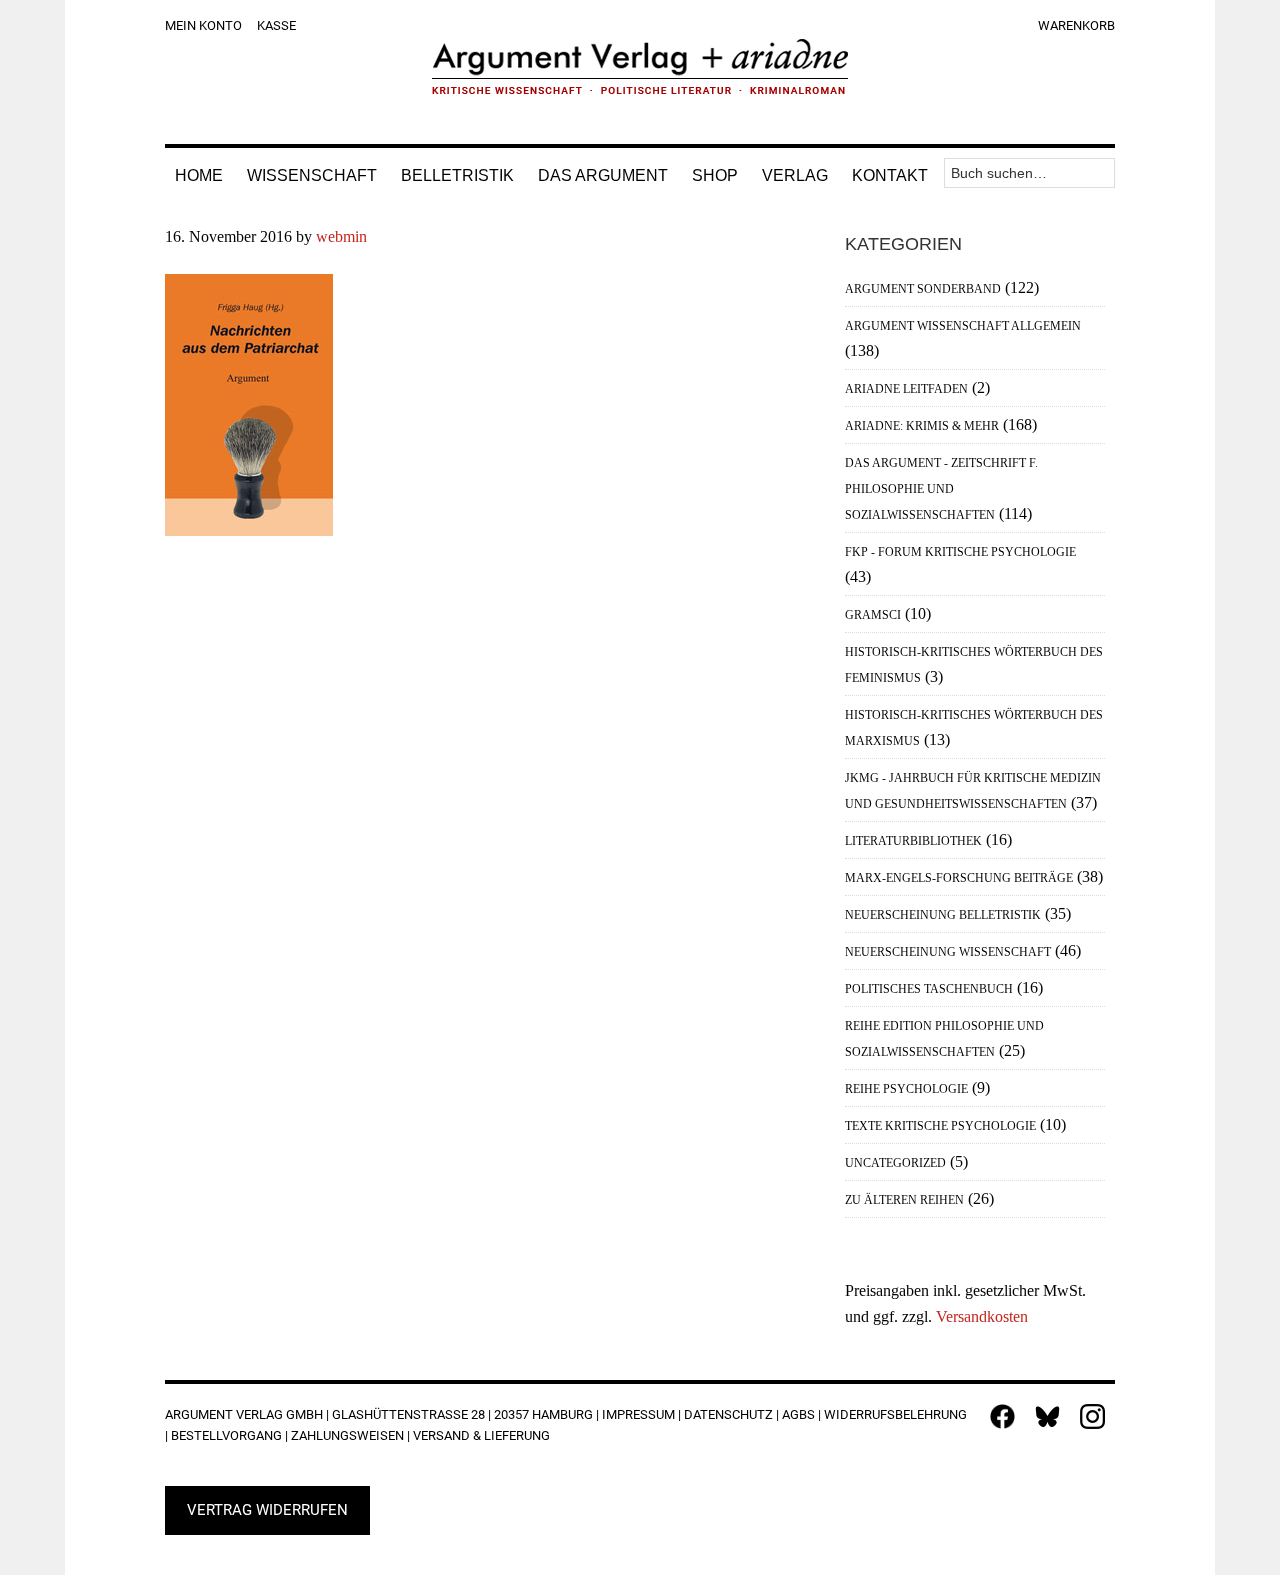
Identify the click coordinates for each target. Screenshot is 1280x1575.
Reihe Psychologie (906, 1089)
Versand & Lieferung (481, 1435)
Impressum (638, 1414)
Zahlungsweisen (347, 1435)
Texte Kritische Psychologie (940, 1126)
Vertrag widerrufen (267, 1510)
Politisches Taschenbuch (929, 989)
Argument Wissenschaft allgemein (963, 326)
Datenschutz (728, 1414)
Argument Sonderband (923, 289)
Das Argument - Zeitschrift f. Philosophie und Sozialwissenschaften (941, 489)
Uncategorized (895, 1163)
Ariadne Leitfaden (906, 389)
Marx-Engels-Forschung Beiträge (959, 878)
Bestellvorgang (226, 1435)
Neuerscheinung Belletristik (943, 915)
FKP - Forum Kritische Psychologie (960, 552)
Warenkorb (1076, 25)
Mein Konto (203, 25)
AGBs (798, 1414)
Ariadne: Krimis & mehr (922, 426)
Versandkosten (982, 1316)
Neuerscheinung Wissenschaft (948, 952)
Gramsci (873, 615)
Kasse (276, 25)
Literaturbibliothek (913, 841)
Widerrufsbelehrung (895, 1414)
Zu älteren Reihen (904, 1200)
